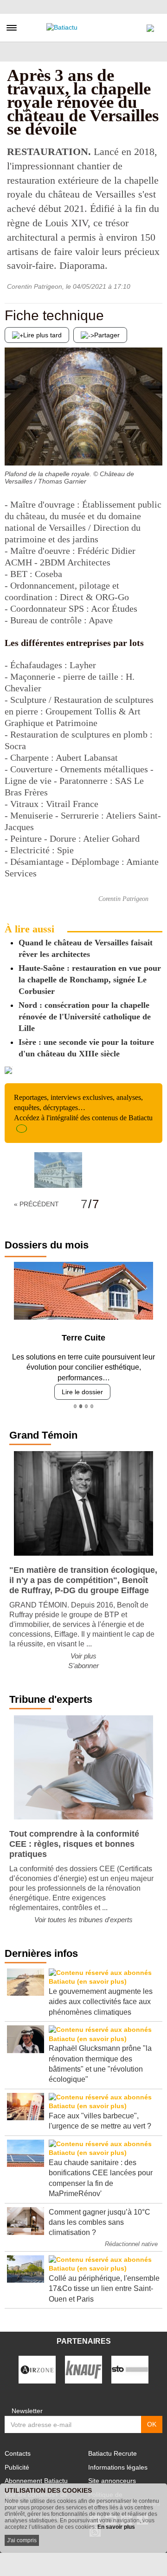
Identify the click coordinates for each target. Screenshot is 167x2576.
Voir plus (83, 1656)
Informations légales (118, 2467)
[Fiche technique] (12, 447)
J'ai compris (22, 2540)
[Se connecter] (150, 26)
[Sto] (130, 2369)
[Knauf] (83, 2369)
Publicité (17, 2467)
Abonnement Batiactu (36, 2481)
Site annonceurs (112, 2481)
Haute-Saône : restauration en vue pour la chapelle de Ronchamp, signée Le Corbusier (90, 980)
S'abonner (83, 1666)
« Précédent (36, 1204)
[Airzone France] (37, 2369)
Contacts (18, 2453)
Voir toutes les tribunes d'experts (83, 1920)
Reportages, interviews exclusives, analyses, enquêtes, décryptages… (83, 1108)
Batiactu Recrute (112, 2453)
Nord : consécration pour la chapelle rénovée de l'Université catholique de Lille (85, 1017)
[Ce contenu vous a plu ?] (155, 447)
